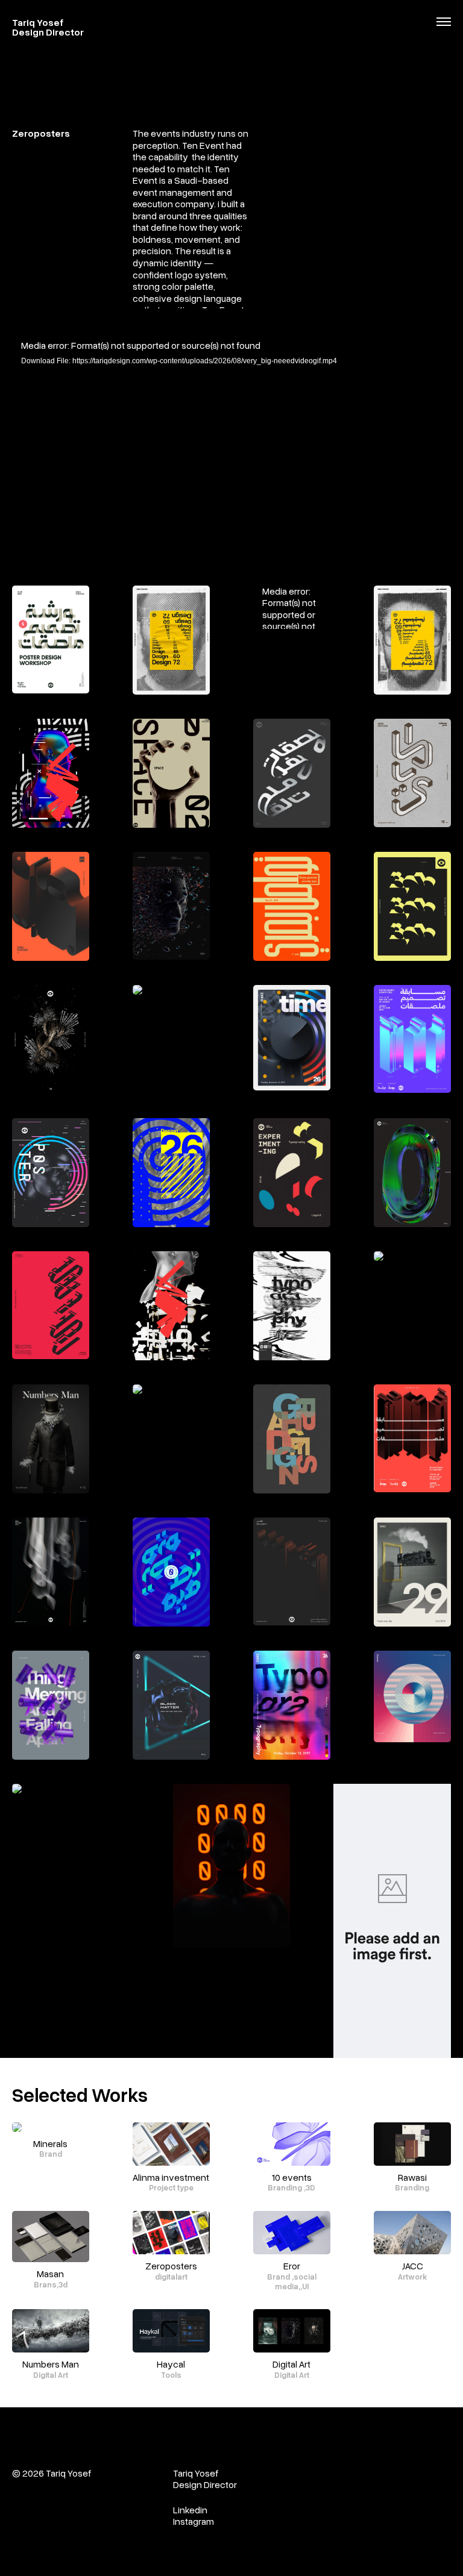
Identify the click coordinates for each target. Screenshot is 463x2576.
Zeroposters (171, 2266)
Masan (50, 2274)
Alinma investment (171, 2177)
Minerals (50, 2143)
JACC (412, 2266)
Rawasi (412, 2177)
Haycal (171, 2364)
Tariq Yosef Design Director (48, 27)
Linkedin (190, 2510)
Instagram (194, 2521)
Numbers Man (51, 2364)
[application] (231, 462)
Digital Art (291, 2364)
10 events (292, 2177)
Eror (292, 2266)
